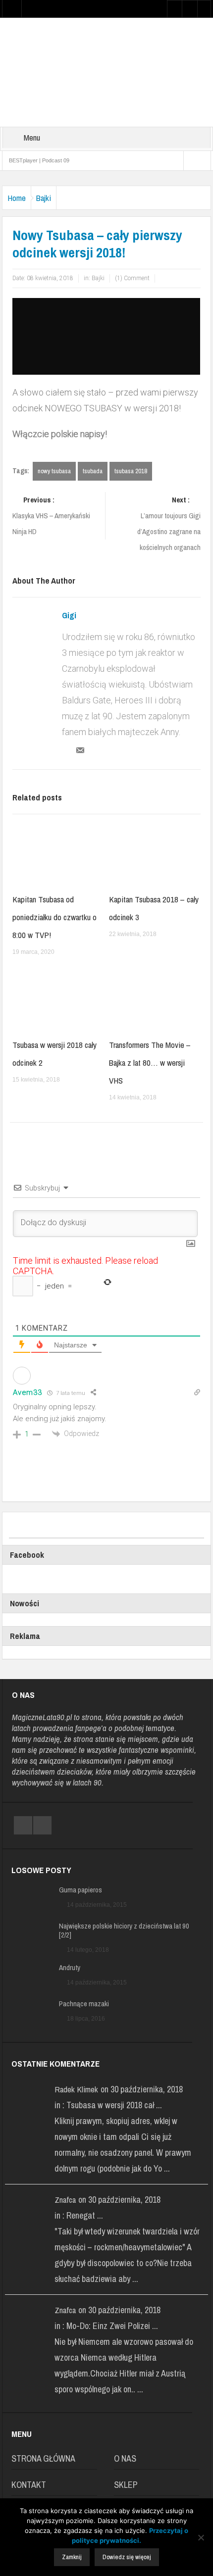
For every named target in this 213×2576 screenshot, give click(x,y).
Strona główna (43, 2458)
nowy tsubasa (54, 471)
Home (17, 198)
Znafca (65, 2200)
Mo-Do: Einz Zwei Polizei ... (112, 2326)
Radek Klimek (76, 2089)
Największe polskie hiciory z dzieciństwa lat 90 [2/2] (124, 1931)
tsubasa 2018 (131, 471)
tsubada (93, 471)
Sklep (126, 2485)
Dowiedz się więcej (127, 2557)
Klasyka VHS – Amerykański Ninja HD (51, 516)
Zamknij (72, 2557)
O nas (125, 2458)
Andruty (70, 1968)
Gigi (69, 615)
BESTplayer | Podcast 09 (39, 160)
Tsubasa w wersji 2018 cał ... (114, 2105)
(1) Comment (132, 278)
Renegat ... (85, 2215)
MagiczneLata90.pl (42, 1717)
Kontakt (29, 2485)
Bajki (44, 198)
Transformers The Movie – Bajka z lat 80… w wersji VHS (150, 1063)
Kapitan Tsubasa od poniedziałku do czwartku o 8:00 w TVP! (54, 917)
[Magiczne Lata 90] (106, 72)
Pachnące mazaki (84, 2004)
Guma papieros (80, 1890)
